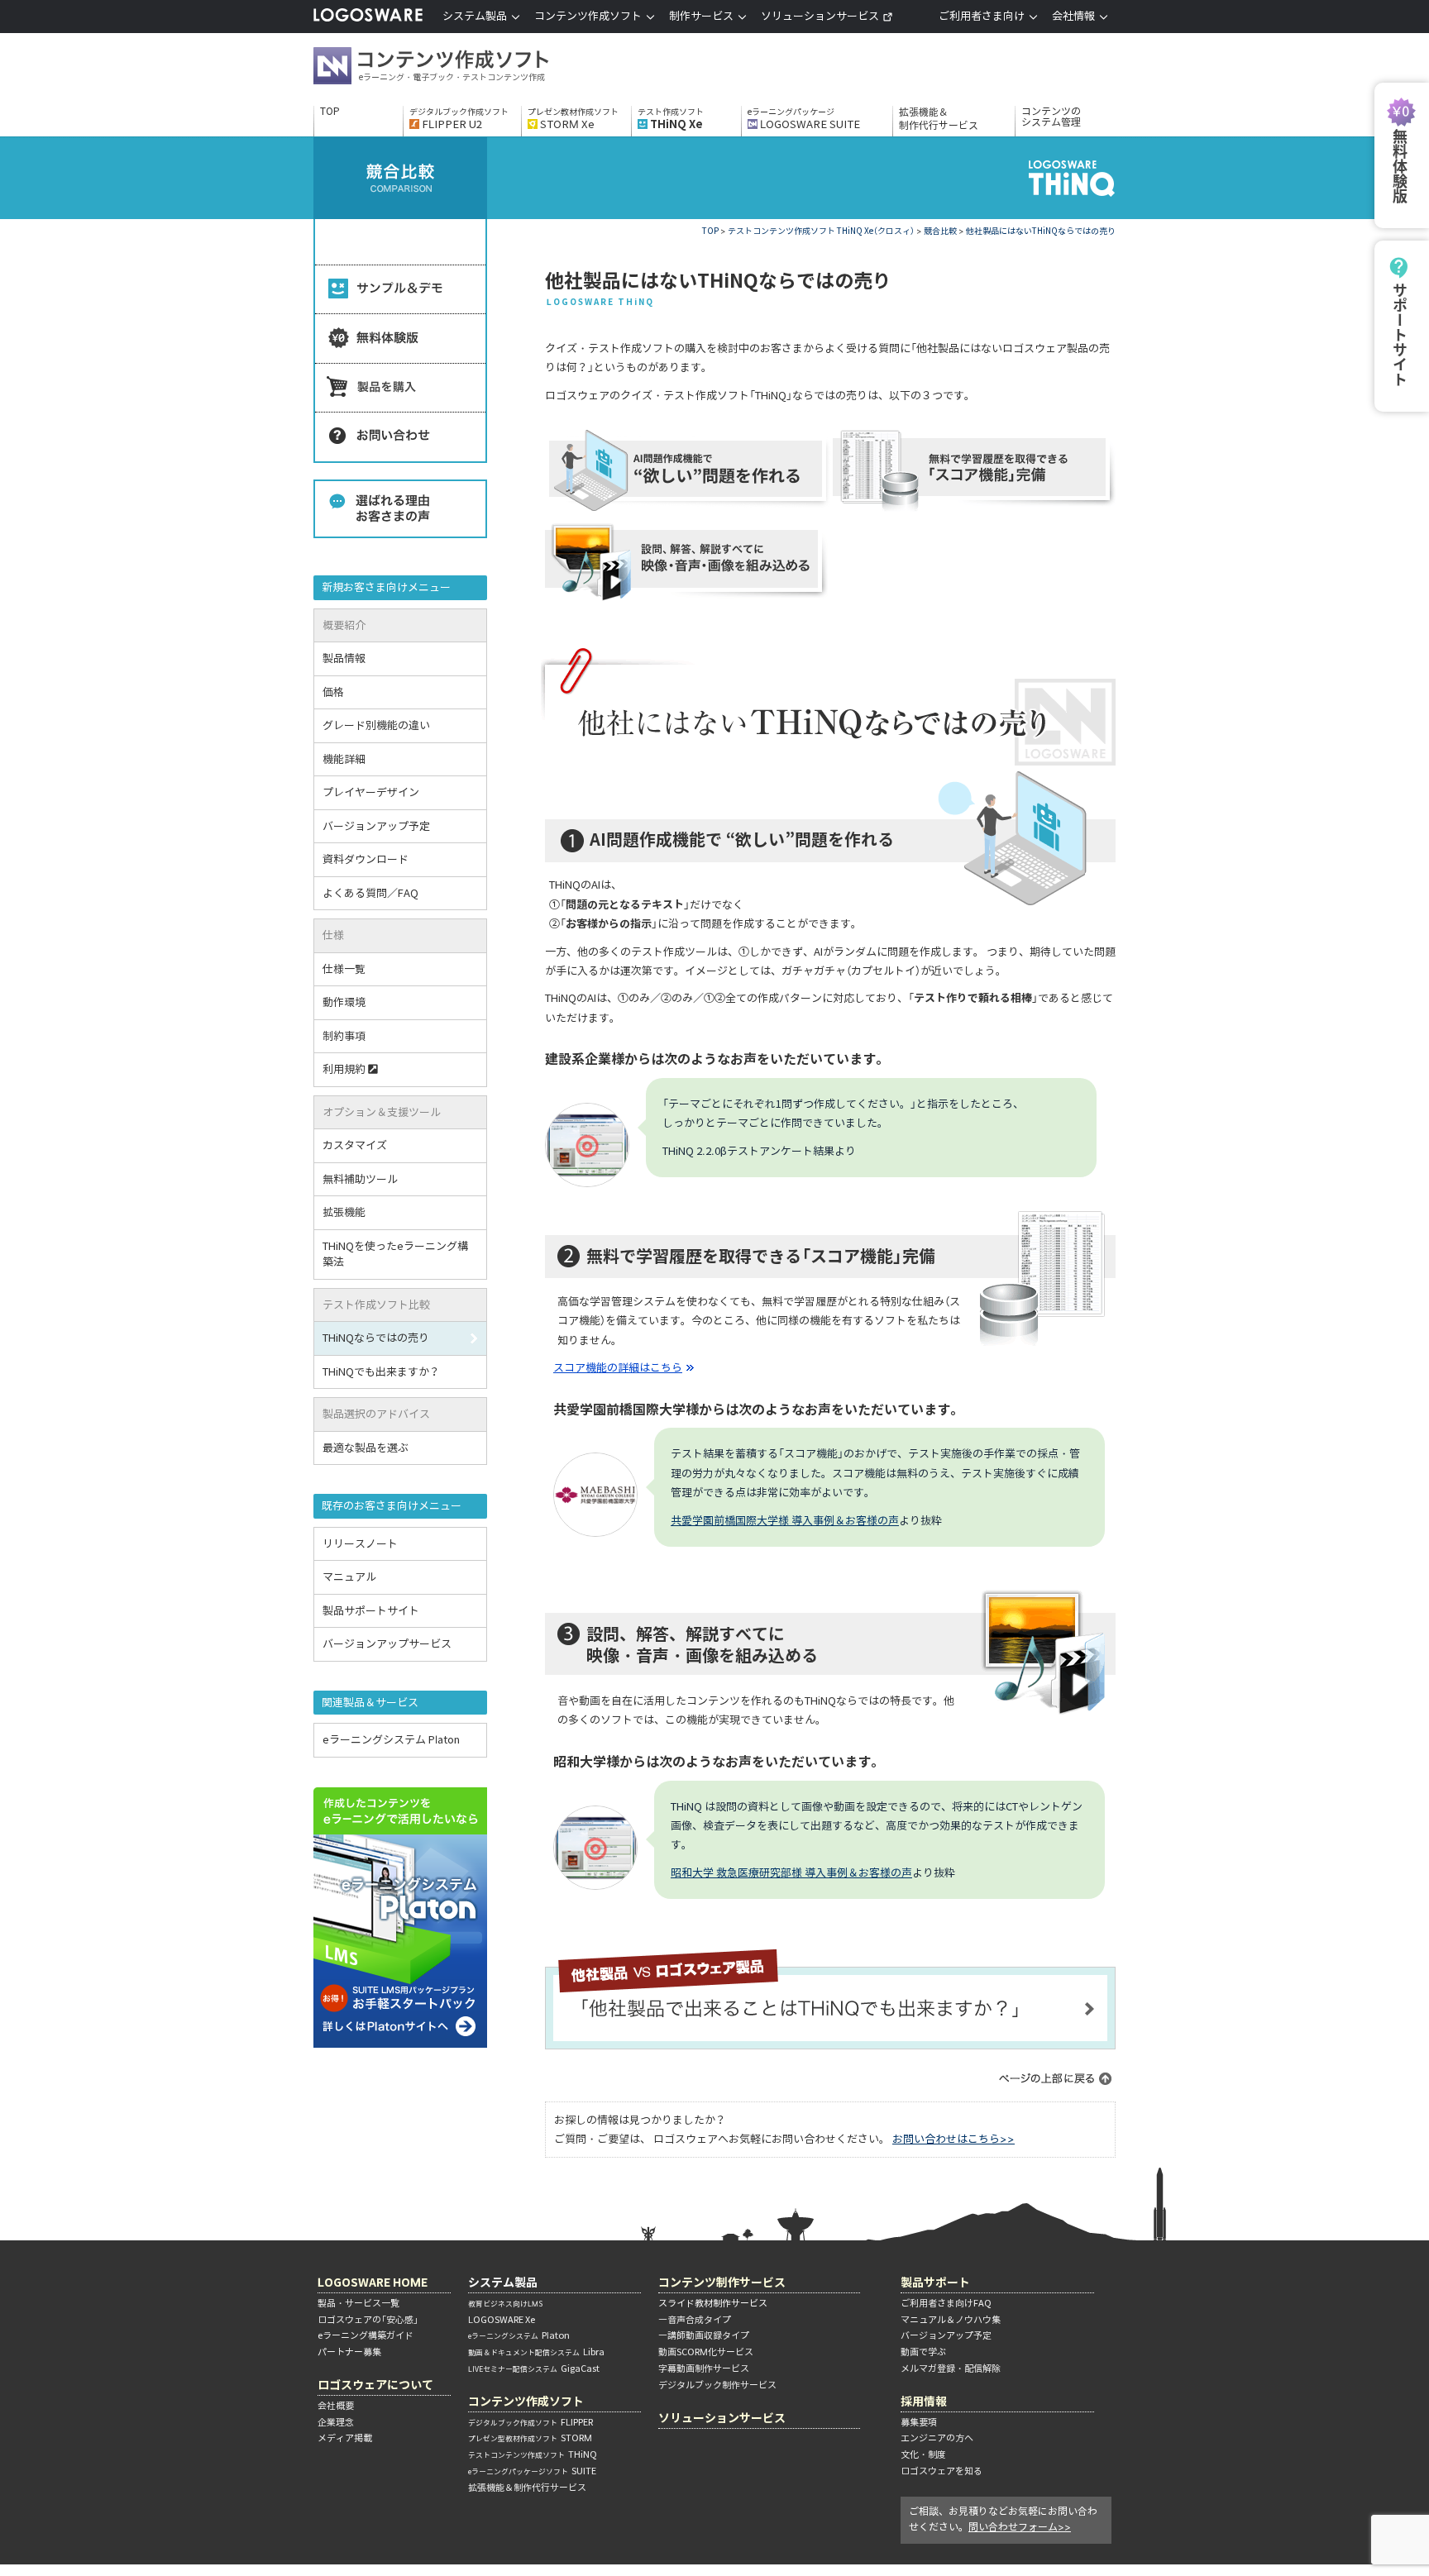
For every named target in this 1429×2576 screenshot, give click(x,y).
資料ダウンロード (366, 859)
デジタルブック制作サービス (717, 2385)
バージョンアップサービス (387, 1644)
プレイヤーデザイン (371, 792)
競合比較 (940, 231)
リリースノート (360, 1544)
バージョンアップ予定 (376, 826)
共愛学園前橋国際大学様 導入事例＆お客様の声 (785, 1521)
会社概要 (336, 2406)
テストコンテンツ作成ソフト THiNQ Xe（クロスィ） (821, 231)
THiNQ (533, 2454)
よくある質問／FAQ (370, 893)
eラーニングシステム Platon (391, 1740)
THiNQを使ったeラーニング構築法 (395, 1255)
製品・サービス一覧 (358, 2303)
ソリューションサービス (820, 16)
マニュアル (349, 1577)
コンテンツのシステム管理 (1051, 117)
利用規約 (344, 1069)
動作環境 (344, 1002)
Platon (519, 2335)
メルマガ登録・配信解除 (951, 2368)
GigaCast (534, 2368)
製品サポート (935, 2282)
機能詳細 (344, 759)
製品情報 (344, 658)
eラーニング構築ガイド (366, 2335)
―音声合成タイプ (695, 2320)
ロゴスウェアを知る (942, 2471)
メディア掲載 (345, 2438)
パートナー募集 (349, 2352)
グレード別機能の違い (376, 725)
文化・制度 (923, 2454)
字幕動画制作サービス (704, 2368)
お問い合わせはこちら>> (953, 2139)
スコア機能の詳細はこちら (618, 1368)
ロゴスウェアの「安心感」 (368, 2320)
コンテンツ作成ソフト (458, 68)
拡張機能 (344, 1212)
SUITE (532, 2471)
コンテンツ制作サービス (722, 2282)
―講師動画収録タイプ (704, 2335)
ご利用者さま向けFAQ (946, 2303)
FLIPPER (530, 2422)
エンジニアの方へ (937, 2438)
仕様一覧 (344, 969)
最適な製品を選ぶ (366, 1448)
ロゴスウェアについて (375, 2385)
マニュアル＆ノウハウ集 (951, 2320)
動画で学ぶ (923, 2352)
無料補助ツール (360, 1179)
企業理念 (336, 2422)
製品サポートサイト (371, 1611)
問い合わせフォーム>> (1020, 2527)
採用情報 (924, 2401)
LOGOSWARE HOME (373, 2282)
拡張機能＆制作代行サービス (939, 119)
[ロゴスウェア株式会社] (368, 19)
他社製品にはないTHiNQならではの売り (1041, 231)
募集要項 (919, 2422)
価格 (333, 692)
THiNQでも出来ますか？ (381, 1372)
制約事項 (344, 1036)
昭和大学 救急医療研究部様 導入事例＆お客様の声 (791, 1873)
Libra (536, 2352)
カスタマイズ (355, 1145)
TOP (330, 112)
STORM (530, 2438)
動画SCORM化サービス (706, 2352)
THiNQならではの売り (376, 1338)
